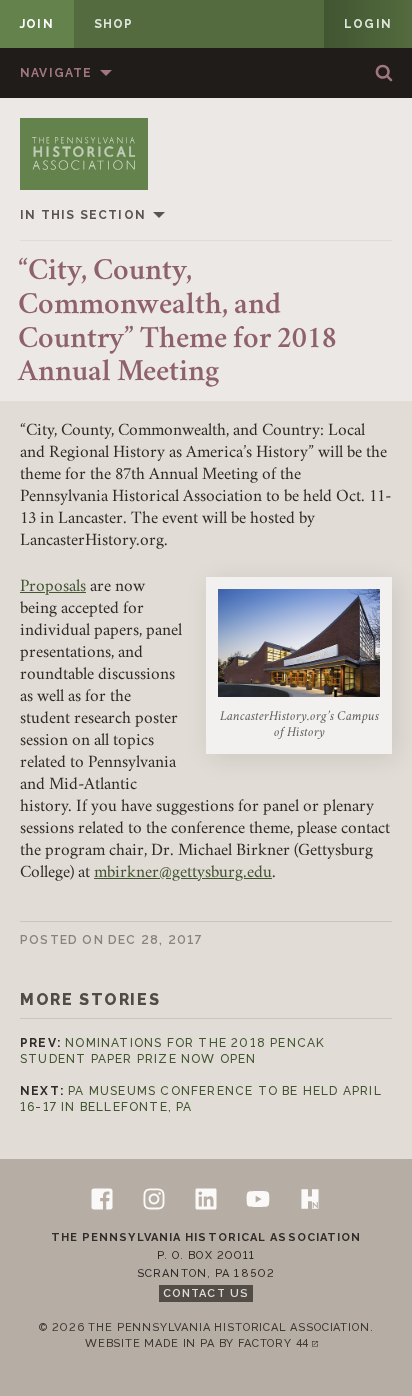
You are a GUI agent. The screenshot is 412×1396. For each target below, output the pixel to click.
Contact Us (206, 1293)
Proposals (53, 587)
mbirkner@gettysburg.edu (183, 873)
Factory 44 (282, 1344)
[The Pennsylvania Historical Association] (84, 154)
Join (37, 24)
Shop (114, 24)
